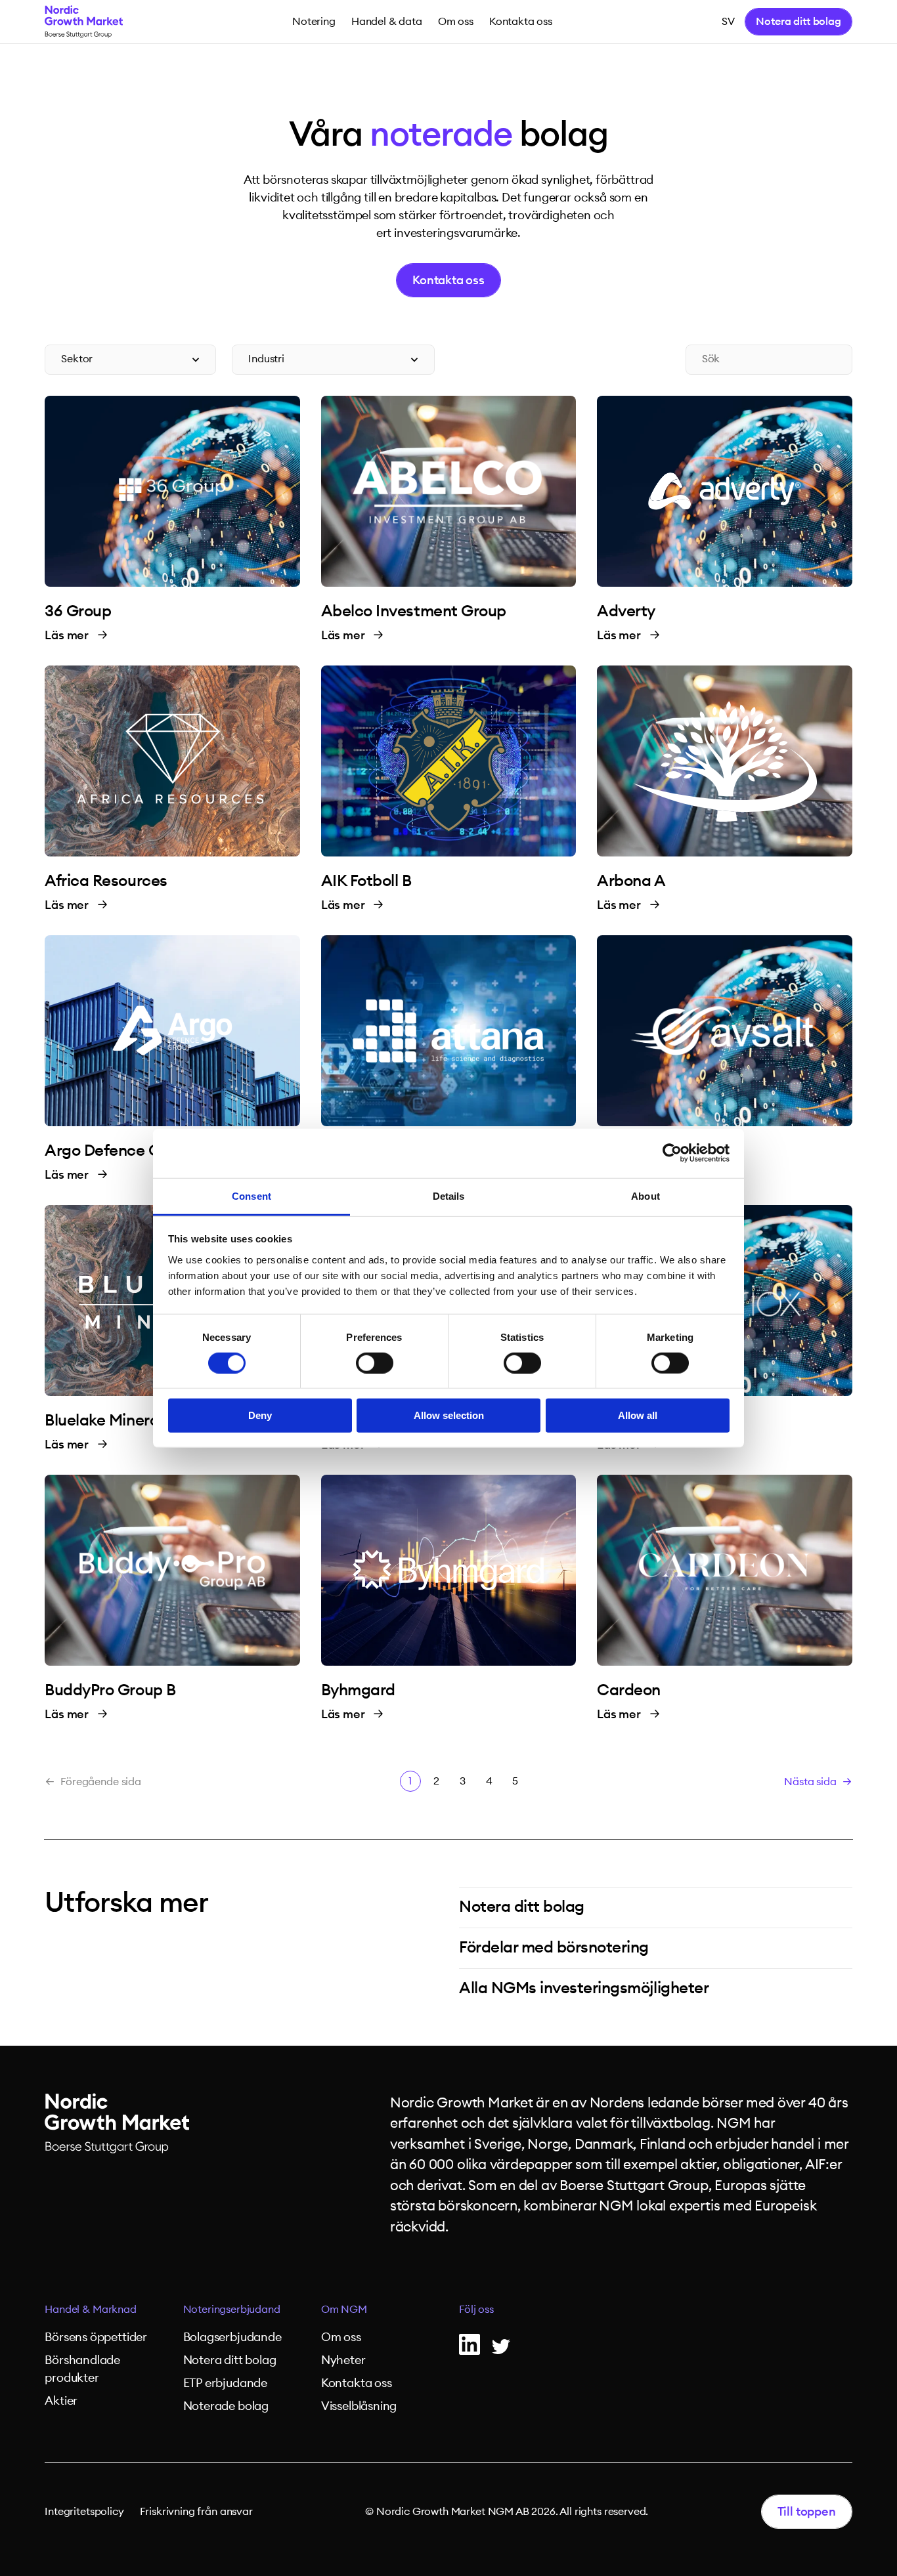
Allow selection (449, 1415)
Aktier (61, 2401)
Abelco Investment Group (414, 612)
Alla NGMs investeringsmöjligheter (584, 1989)
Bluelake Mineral (103, 1421)
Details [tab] (449, 1195)
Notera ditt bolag (798, 22)
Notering (314, 22)
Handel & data (387, 22)
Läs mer (68, 635)
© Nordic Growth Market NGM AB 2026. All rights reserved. (507, 2512)
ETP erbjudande (225, 2383)
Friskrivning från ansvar (196, 2512)
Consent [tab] (252, 1195)
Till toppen (807, 2512)
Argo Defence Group (119, 1151)
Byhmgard (358, 1691)
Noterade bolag (226, 2406)
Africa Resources (106, 881)
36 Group (78, 612)
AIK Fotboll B (366, 881)
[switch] (375, 1363)
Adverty (626, 612)
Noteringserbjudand (232, 2310)
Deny (260, 1415)
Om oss (456, 22)
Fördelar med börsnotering (554, 1948)
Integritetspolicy (84, 2512)
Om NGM (344, 2310)
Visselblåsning (359, 2406)
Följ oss (476, 2310)
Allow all (638, 1415)
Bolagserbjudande (232, 2337)
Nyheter (343, 2360)
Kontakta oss (521, 22)
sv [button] (728, 22)
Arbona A (631, 881)
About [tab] (645, 1195)
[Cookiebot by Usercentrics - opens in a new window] (672, 1153)
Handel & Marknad (90, 2310)
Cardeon (629, 1691)
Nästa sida (810, 1782)
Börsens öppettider (96, 2337)
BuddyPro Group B (110, 1691)
